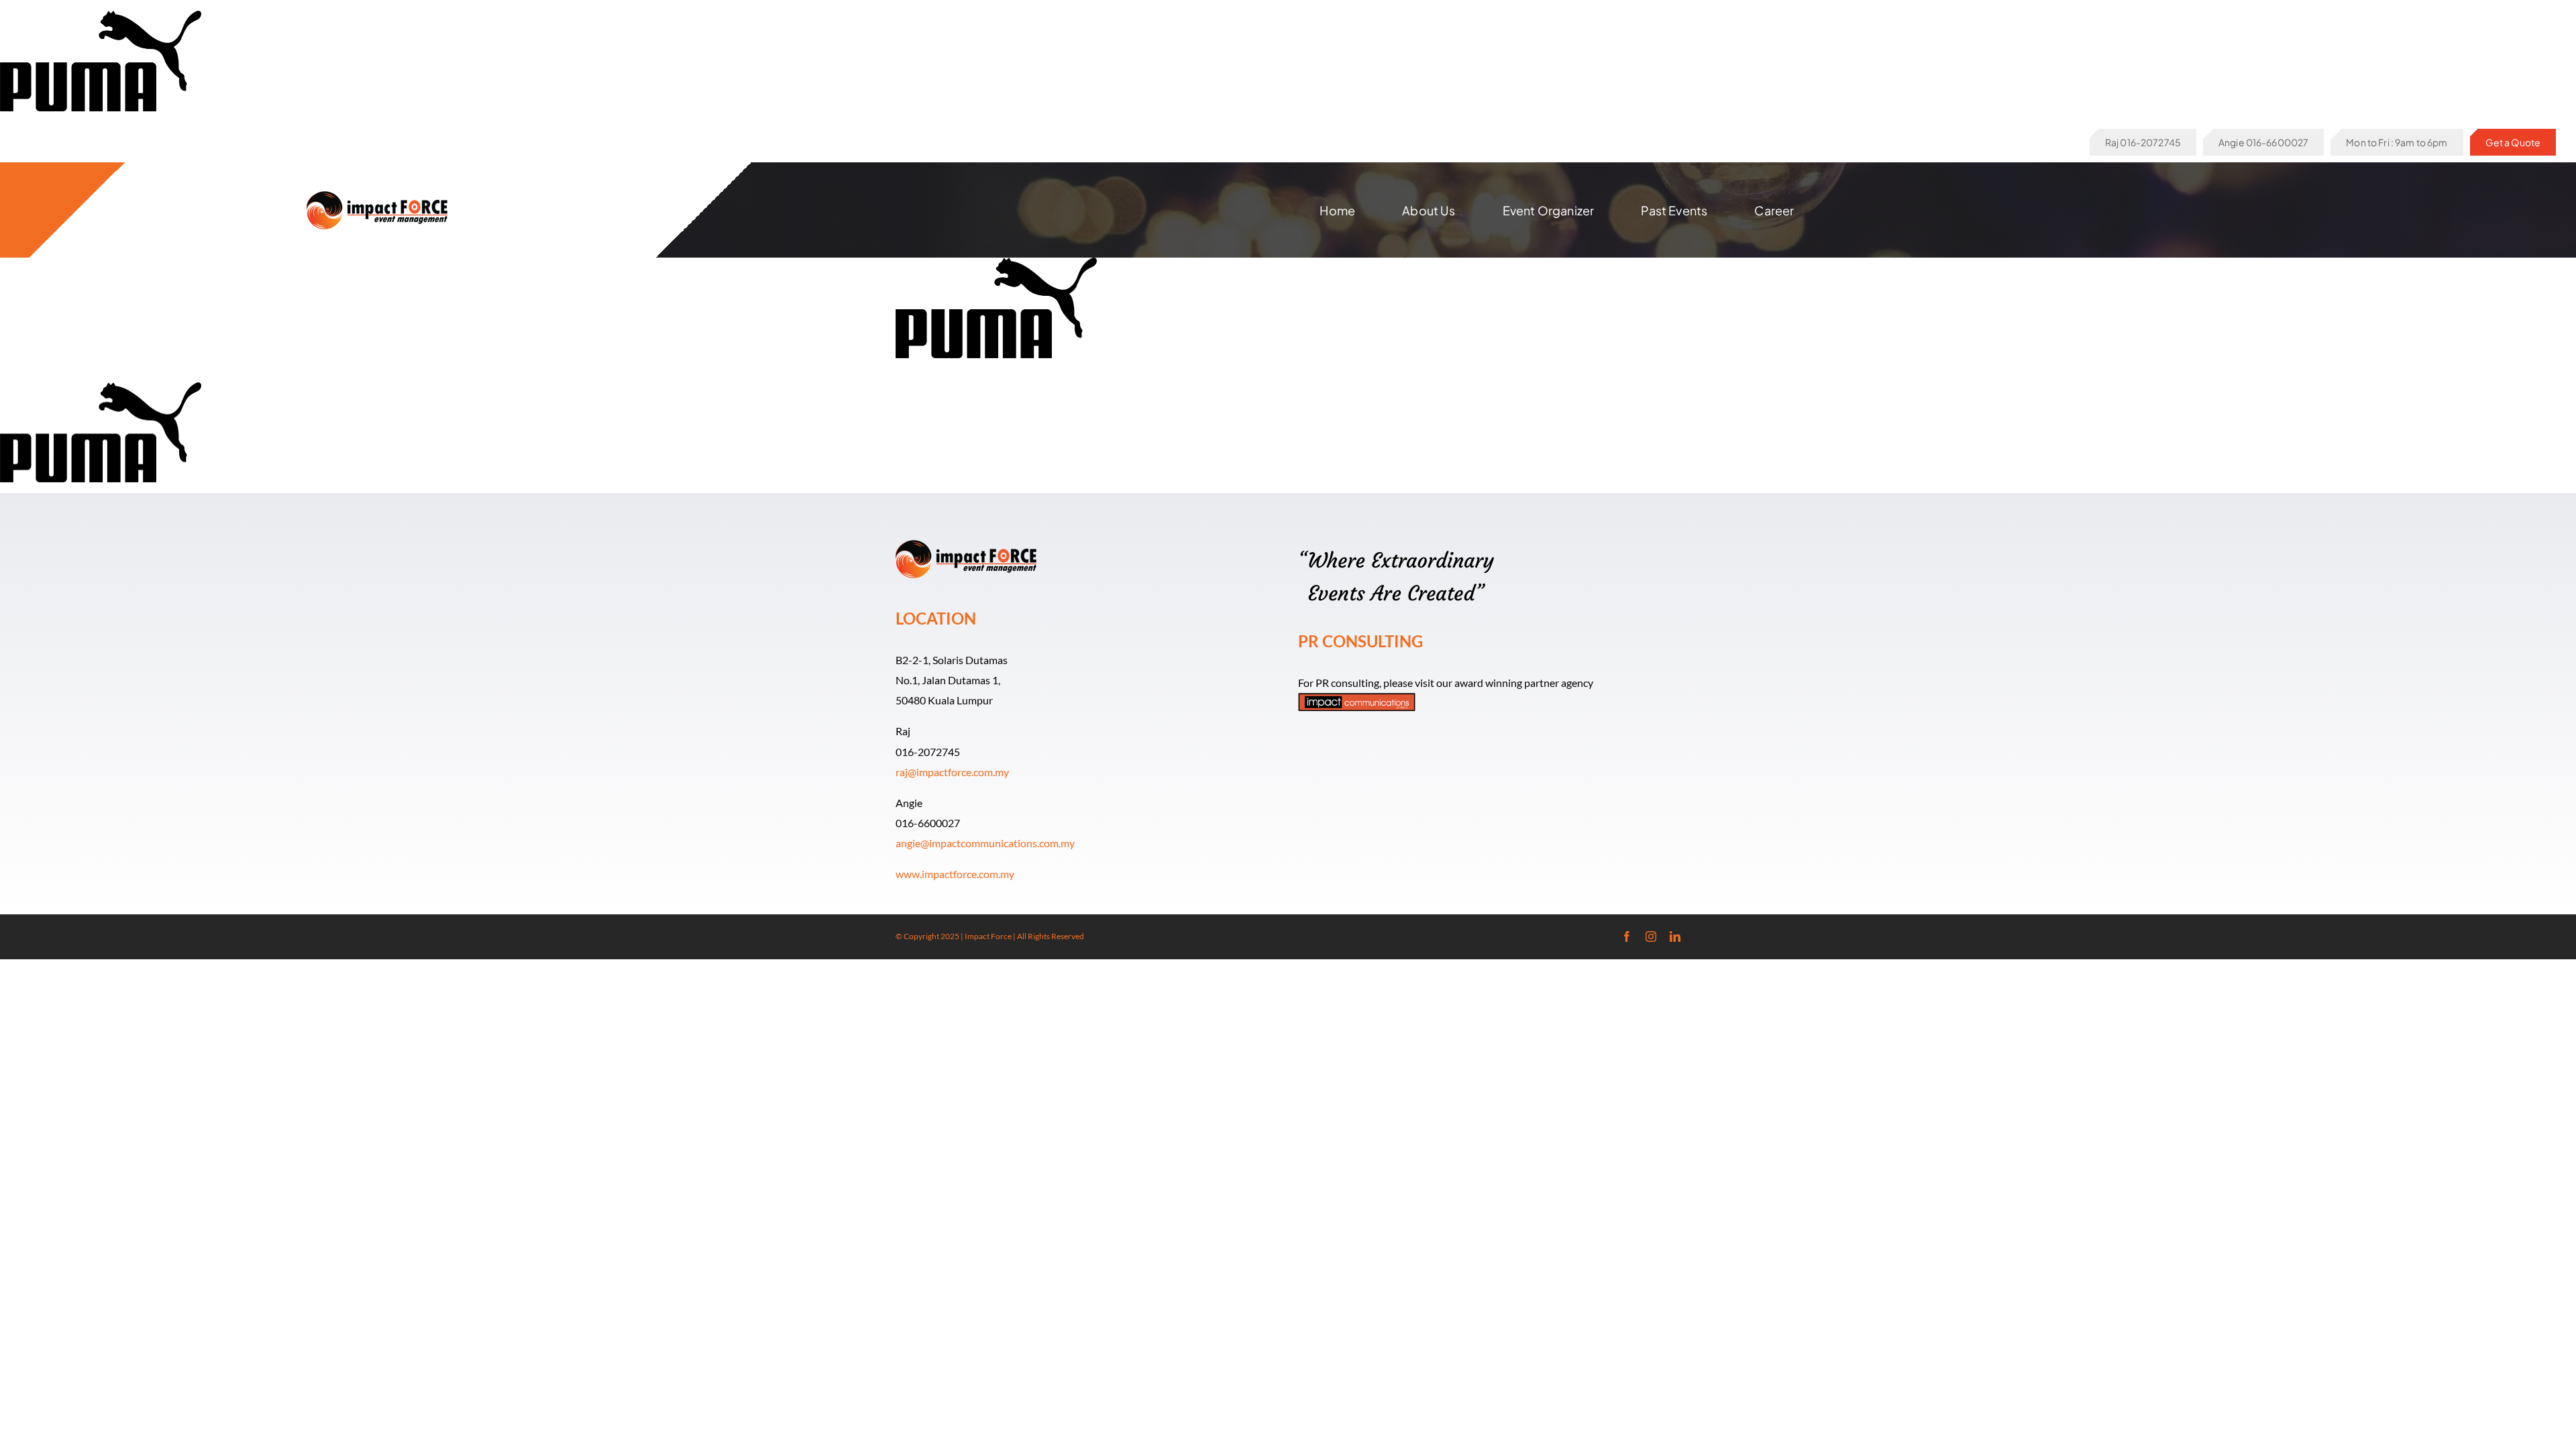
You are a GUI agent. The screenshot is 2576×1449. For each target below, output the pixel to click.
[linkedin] (1675, 936)
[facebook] (1627, 936)
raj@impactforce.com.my (952, 772)
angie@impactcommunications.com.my (985, 843)
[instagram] (1651, 936)
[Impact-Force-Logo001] (377, 196)
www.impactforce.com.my (955, 874)
